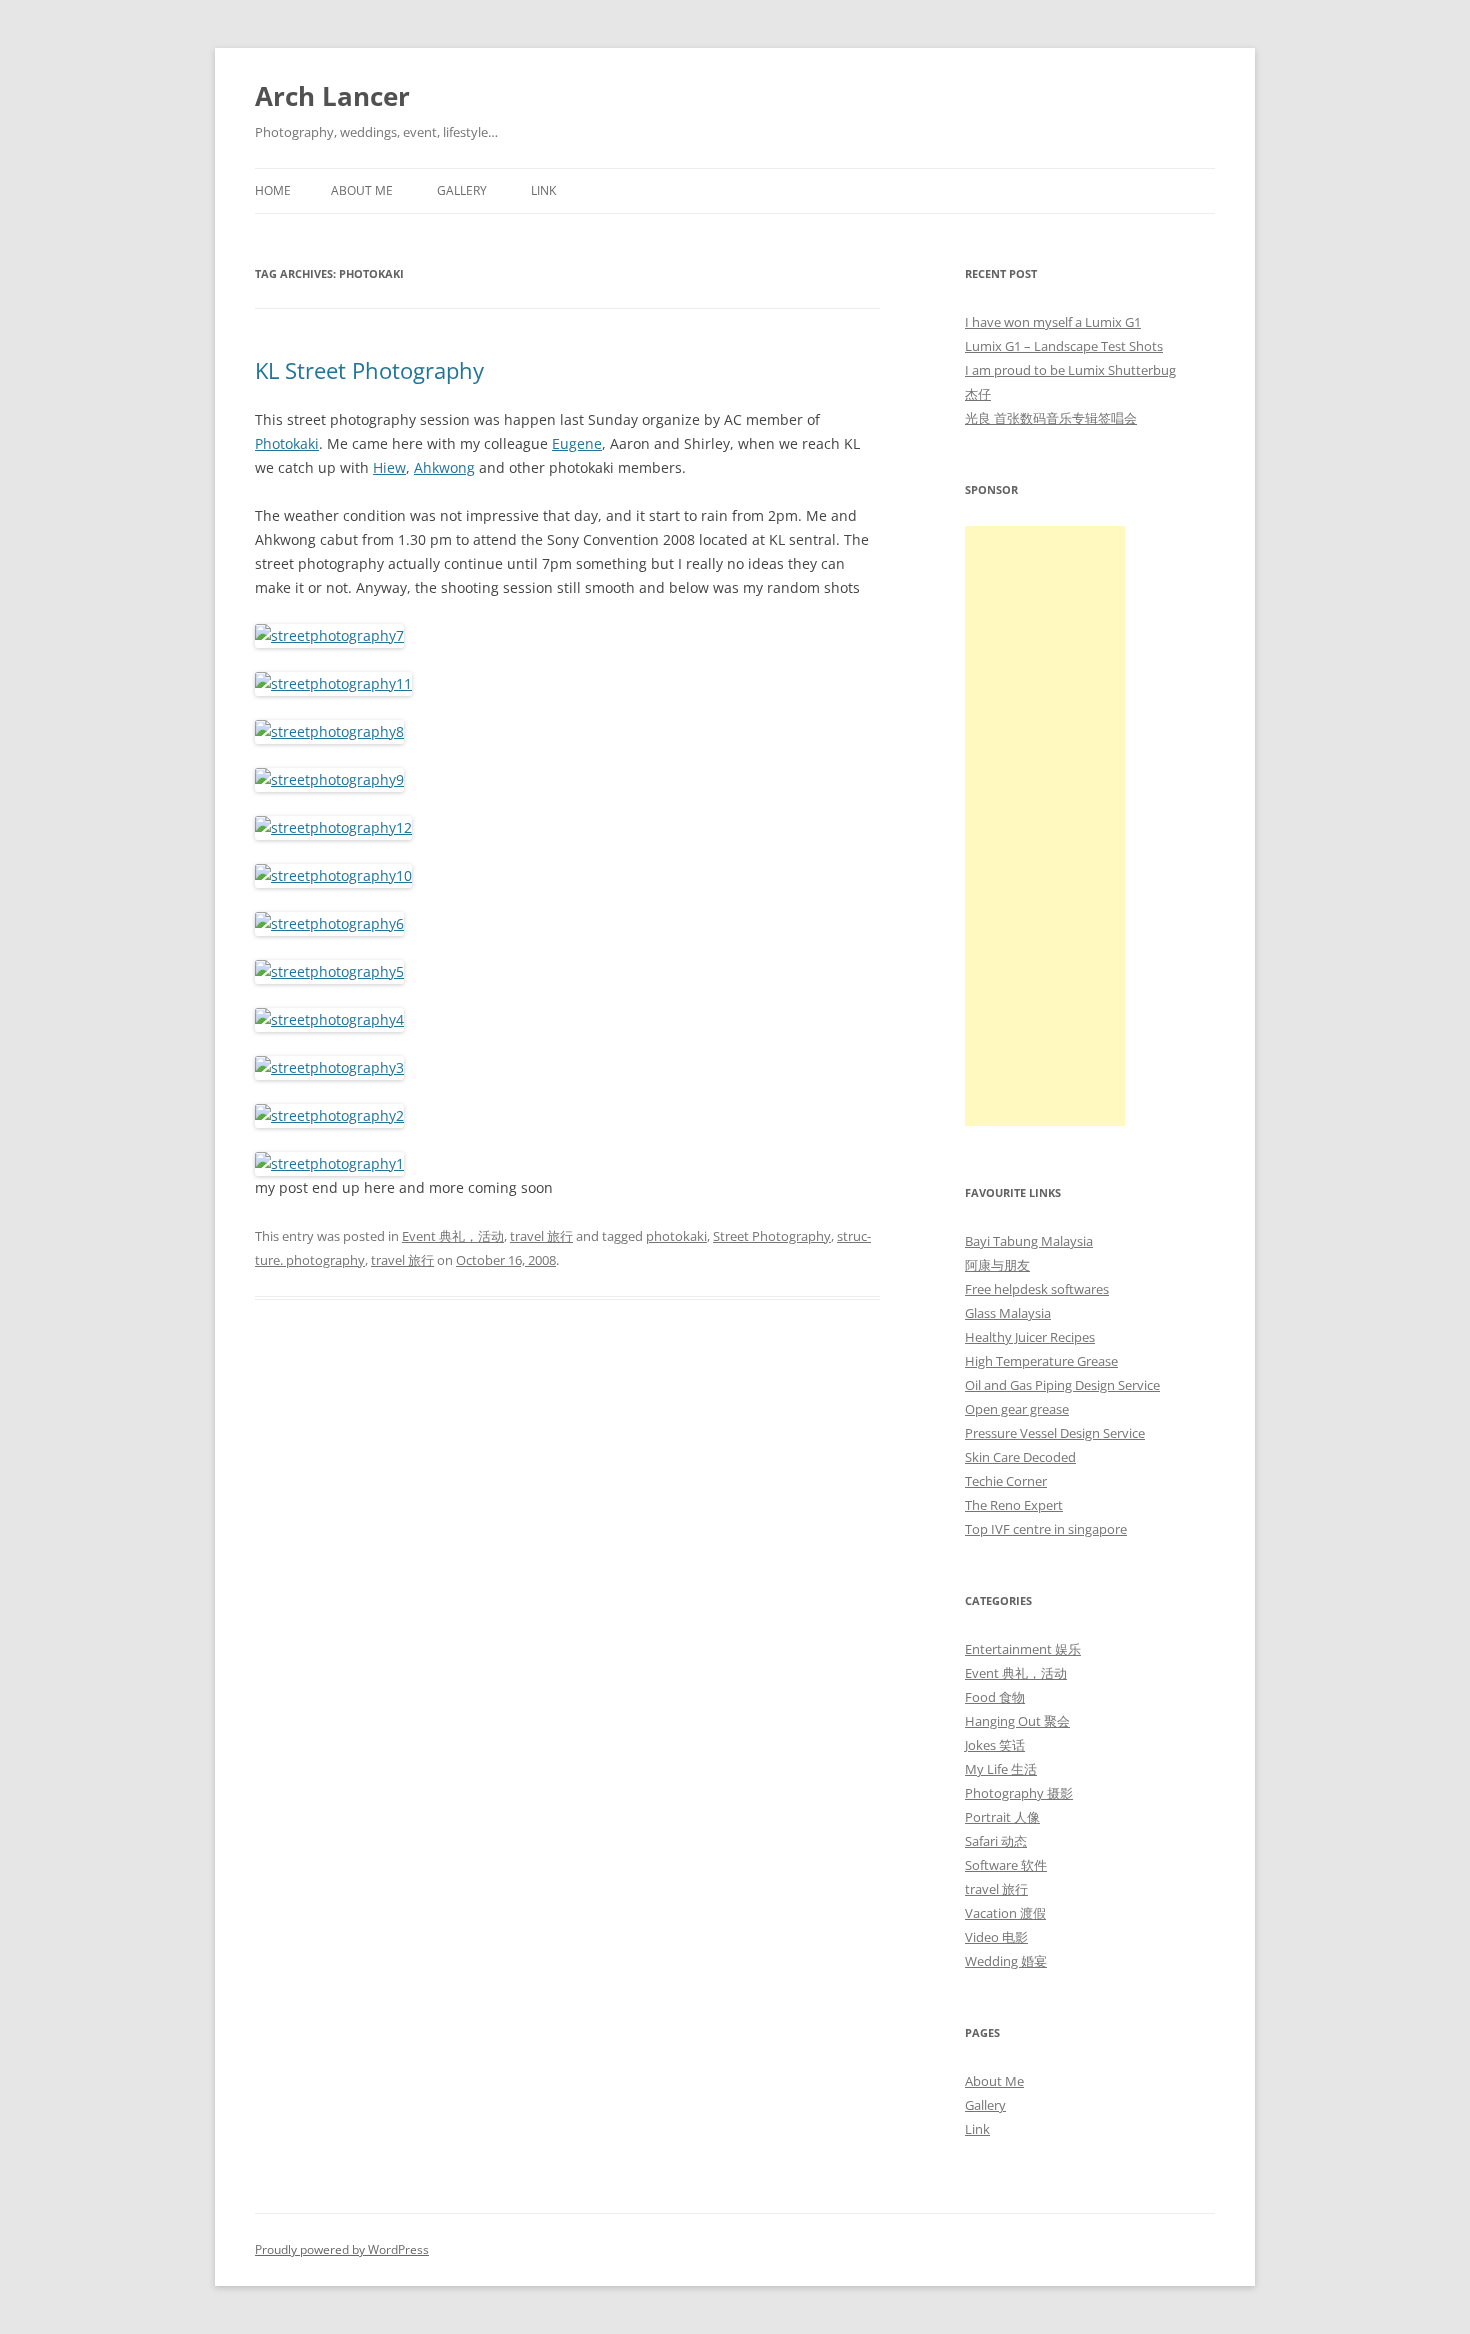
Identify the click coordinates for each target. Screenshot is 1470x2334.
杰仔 (978, 394)
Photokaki (287, 443)
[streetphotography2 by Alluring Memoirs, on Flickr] (329, 1115)
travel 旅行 (541, 1236)
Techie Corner (1006, 1481)
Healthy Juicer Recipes (1030, 1337)
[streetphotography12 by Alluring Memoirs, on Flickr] (333, 827)
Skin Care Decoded (1020, 1457)
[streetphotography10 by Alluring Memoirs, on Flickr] (333, 875)
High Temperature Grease (1041, 1361)
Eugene (577, 443)
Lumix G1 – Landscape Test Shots (1064, 346)
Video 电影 (996, 1937)
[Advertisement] (1045, 826)
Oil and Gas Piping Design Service (1062, 1385)
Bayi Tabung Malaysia (1029, 1241)
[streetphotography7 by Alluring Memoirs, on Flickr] (329, 635)
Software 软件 (1006, 1865)
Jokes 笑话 (995, 1745)
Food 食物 (995, 1697)
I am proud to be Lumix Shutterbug (1070, 370)
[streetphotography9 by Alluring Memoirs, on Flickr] (329, 779)
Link (543, 190)
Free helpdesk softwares (1037, 1289)
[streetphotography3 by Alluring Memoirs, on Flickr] (329, 1067)
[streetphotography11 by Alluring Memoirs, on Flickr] (333, 683)
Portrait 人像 (1002, 1817)
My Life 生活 (1001, 1769)
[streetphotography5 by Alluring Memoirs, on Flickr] (329, 971)
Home (273, 190)
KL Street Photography (369, 370)
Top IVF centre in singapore (1046, 1529)
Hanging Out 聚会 (1017, 1721)
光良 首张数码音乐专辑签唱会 (1051, 418)
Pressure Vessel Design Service (1055, 1433)
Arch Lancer (332, 96)
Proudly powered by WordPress (342, 2249)
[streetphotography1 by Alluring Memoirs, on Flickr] (329, 1163)
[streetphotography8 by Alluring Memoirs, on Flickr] (329, 731)
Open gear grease (1017, 1409)
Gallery (462, 190)
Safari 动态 (996, 1841)
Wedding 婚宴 (1006, 1961)
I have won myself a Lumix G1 (1053, 322)
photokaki (676, 1236)
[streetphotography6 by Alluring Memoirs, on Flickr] (329, 923)
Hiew (389, 467)
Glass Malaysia (1008, 1313)
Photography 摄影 (1019, 1793)
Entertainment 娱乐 (1023, 1649)
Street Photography (772, 1236)
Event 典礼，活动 (453, 1236)
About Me (362, 190)
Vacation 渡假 (1005, 1913)
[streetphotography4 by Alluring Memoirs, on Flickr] (329, 1019)
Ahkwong (444, 467)
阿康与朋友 (997, 1265)
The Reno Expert (1014, 1505)
